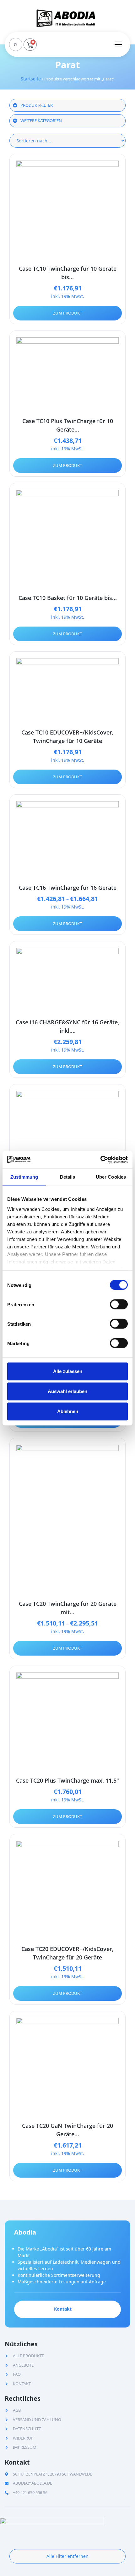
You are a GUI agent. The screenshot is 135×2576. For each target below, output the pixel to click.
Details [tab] (68, 1177)
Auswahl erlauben (67, 1391)
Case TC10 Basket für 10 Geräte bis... (68, 598)
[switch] (119, 1304)
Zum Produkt (67, 313)
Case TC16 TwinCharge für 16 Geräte (68, 888)
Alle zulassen (68, 1371)
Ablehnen (68, 1411)
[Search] (15, 44)
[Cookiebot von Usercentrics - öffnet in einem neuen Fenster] (100, 1160)
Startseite (31, 79)
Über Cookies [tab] (111, 1177)
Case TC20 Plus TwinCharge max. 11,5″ (67, 1780)
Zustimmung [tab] (24, 1177)
